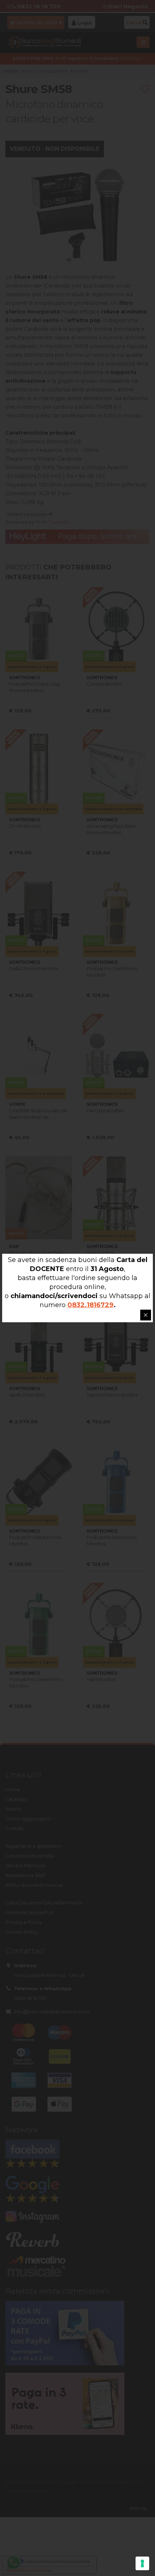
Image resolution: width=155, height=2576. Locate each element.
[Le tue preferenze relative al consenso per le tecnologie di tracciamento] (142, 2563)
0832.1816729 (90, 1305)
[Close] (146, 1315)
